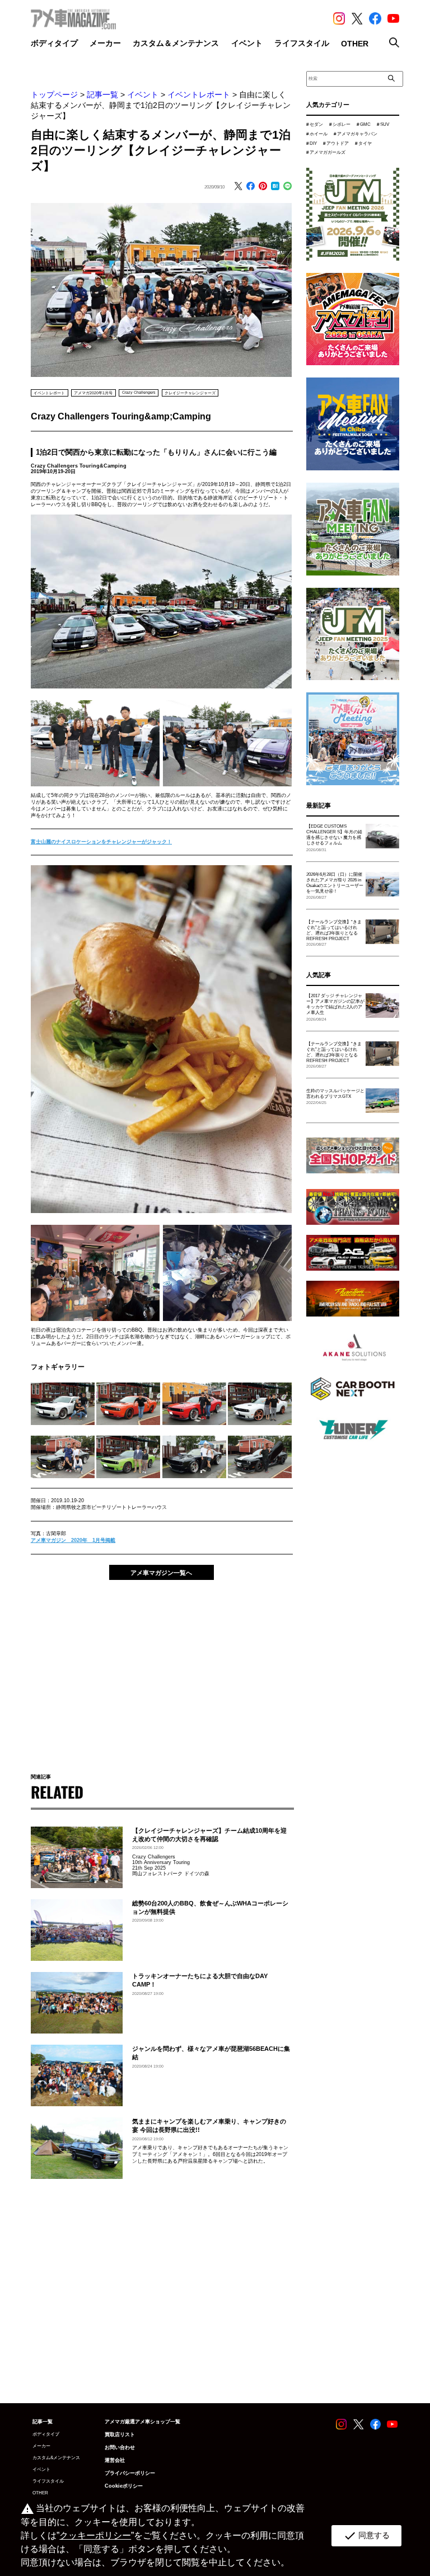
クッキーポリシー (95, 2535)
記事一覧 (102, 95)
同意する (366, 2536)
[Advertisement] (161, 1671)
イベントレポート (199, 95)
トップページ (54, 95)
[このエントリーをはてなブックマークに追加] (275, 187)
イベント (143, 95)
